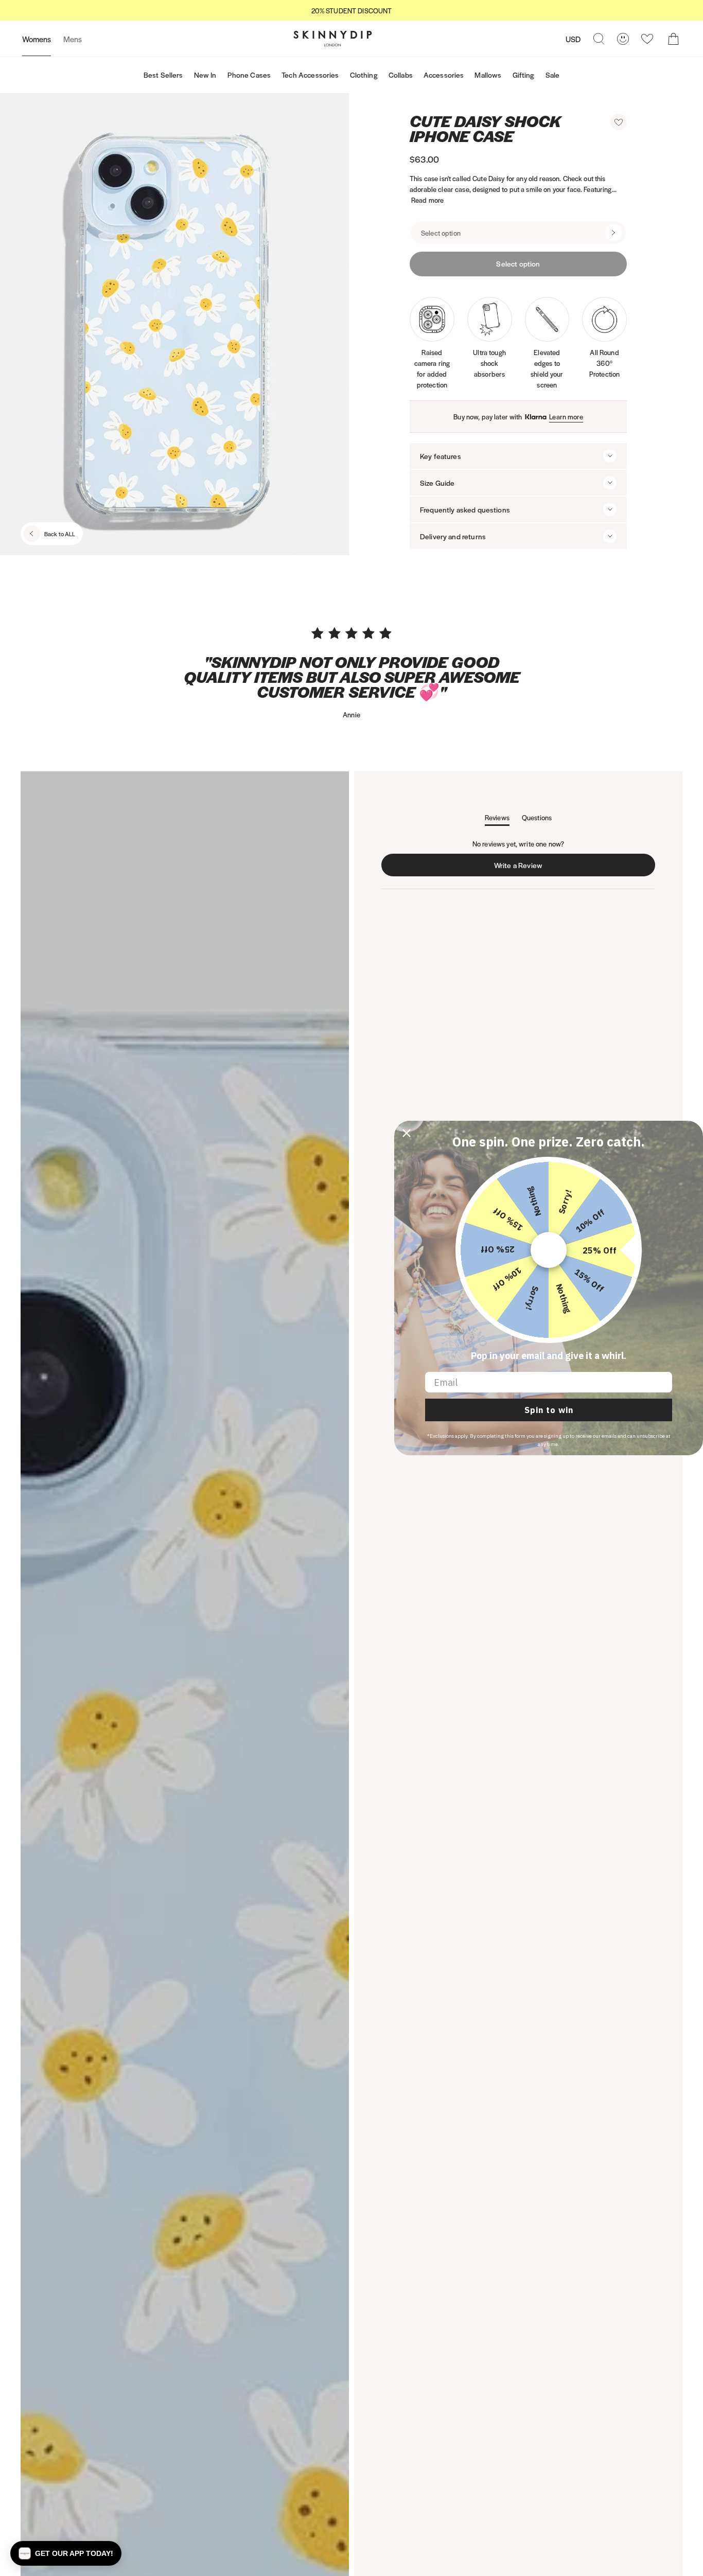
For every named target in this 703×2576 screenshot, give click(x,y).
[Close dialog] (407, 1133)
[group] (351, 11)
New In (205, 75)
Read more (427, 200)
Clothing (364, 75)
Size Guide (437, 483)
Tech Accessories (310, 75)
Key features (441, 456)
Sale (553, 75)
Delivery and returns (453, 536)
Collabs (401, 75)
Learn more (566, 417)
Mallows (488, 75)
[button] (619, 122)
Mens (73, 39)
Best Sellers (163, 75)
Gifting (524, 75)
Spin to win (549, 1410)
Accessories (444, 75)
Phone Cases (249, 75)
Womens (37, 39)
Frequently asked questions (465, 509)
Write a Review (521, 868)
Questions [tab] (537, 819)
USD (573, 39)
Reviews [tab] (497, 819)
